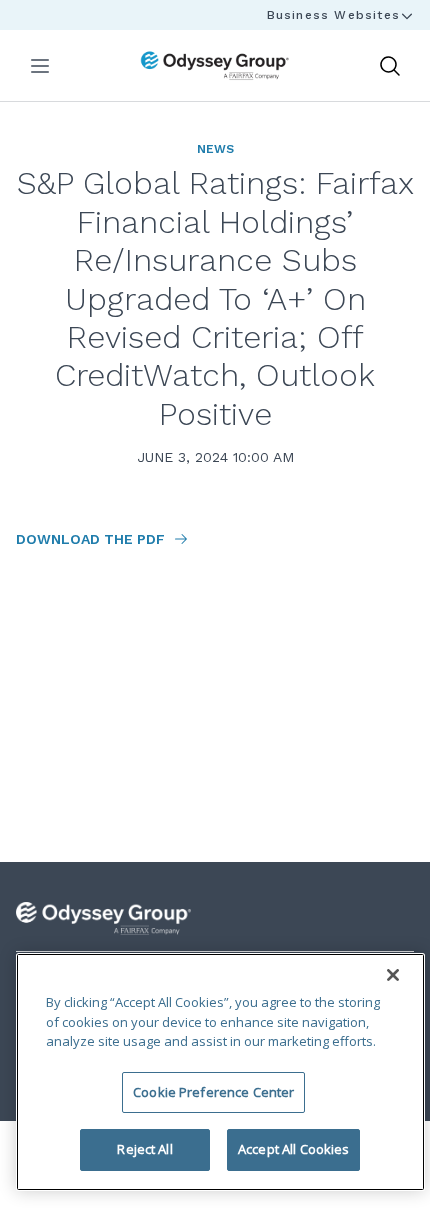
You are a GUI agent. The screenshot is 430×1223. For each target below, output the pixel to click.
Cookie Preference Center (213, 1092)
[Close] (393, 975)
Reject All (144, 1149)
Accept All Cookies (293, 1149)
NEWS (215, 149)
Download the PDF (92, 539)
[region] (220, 1072)
